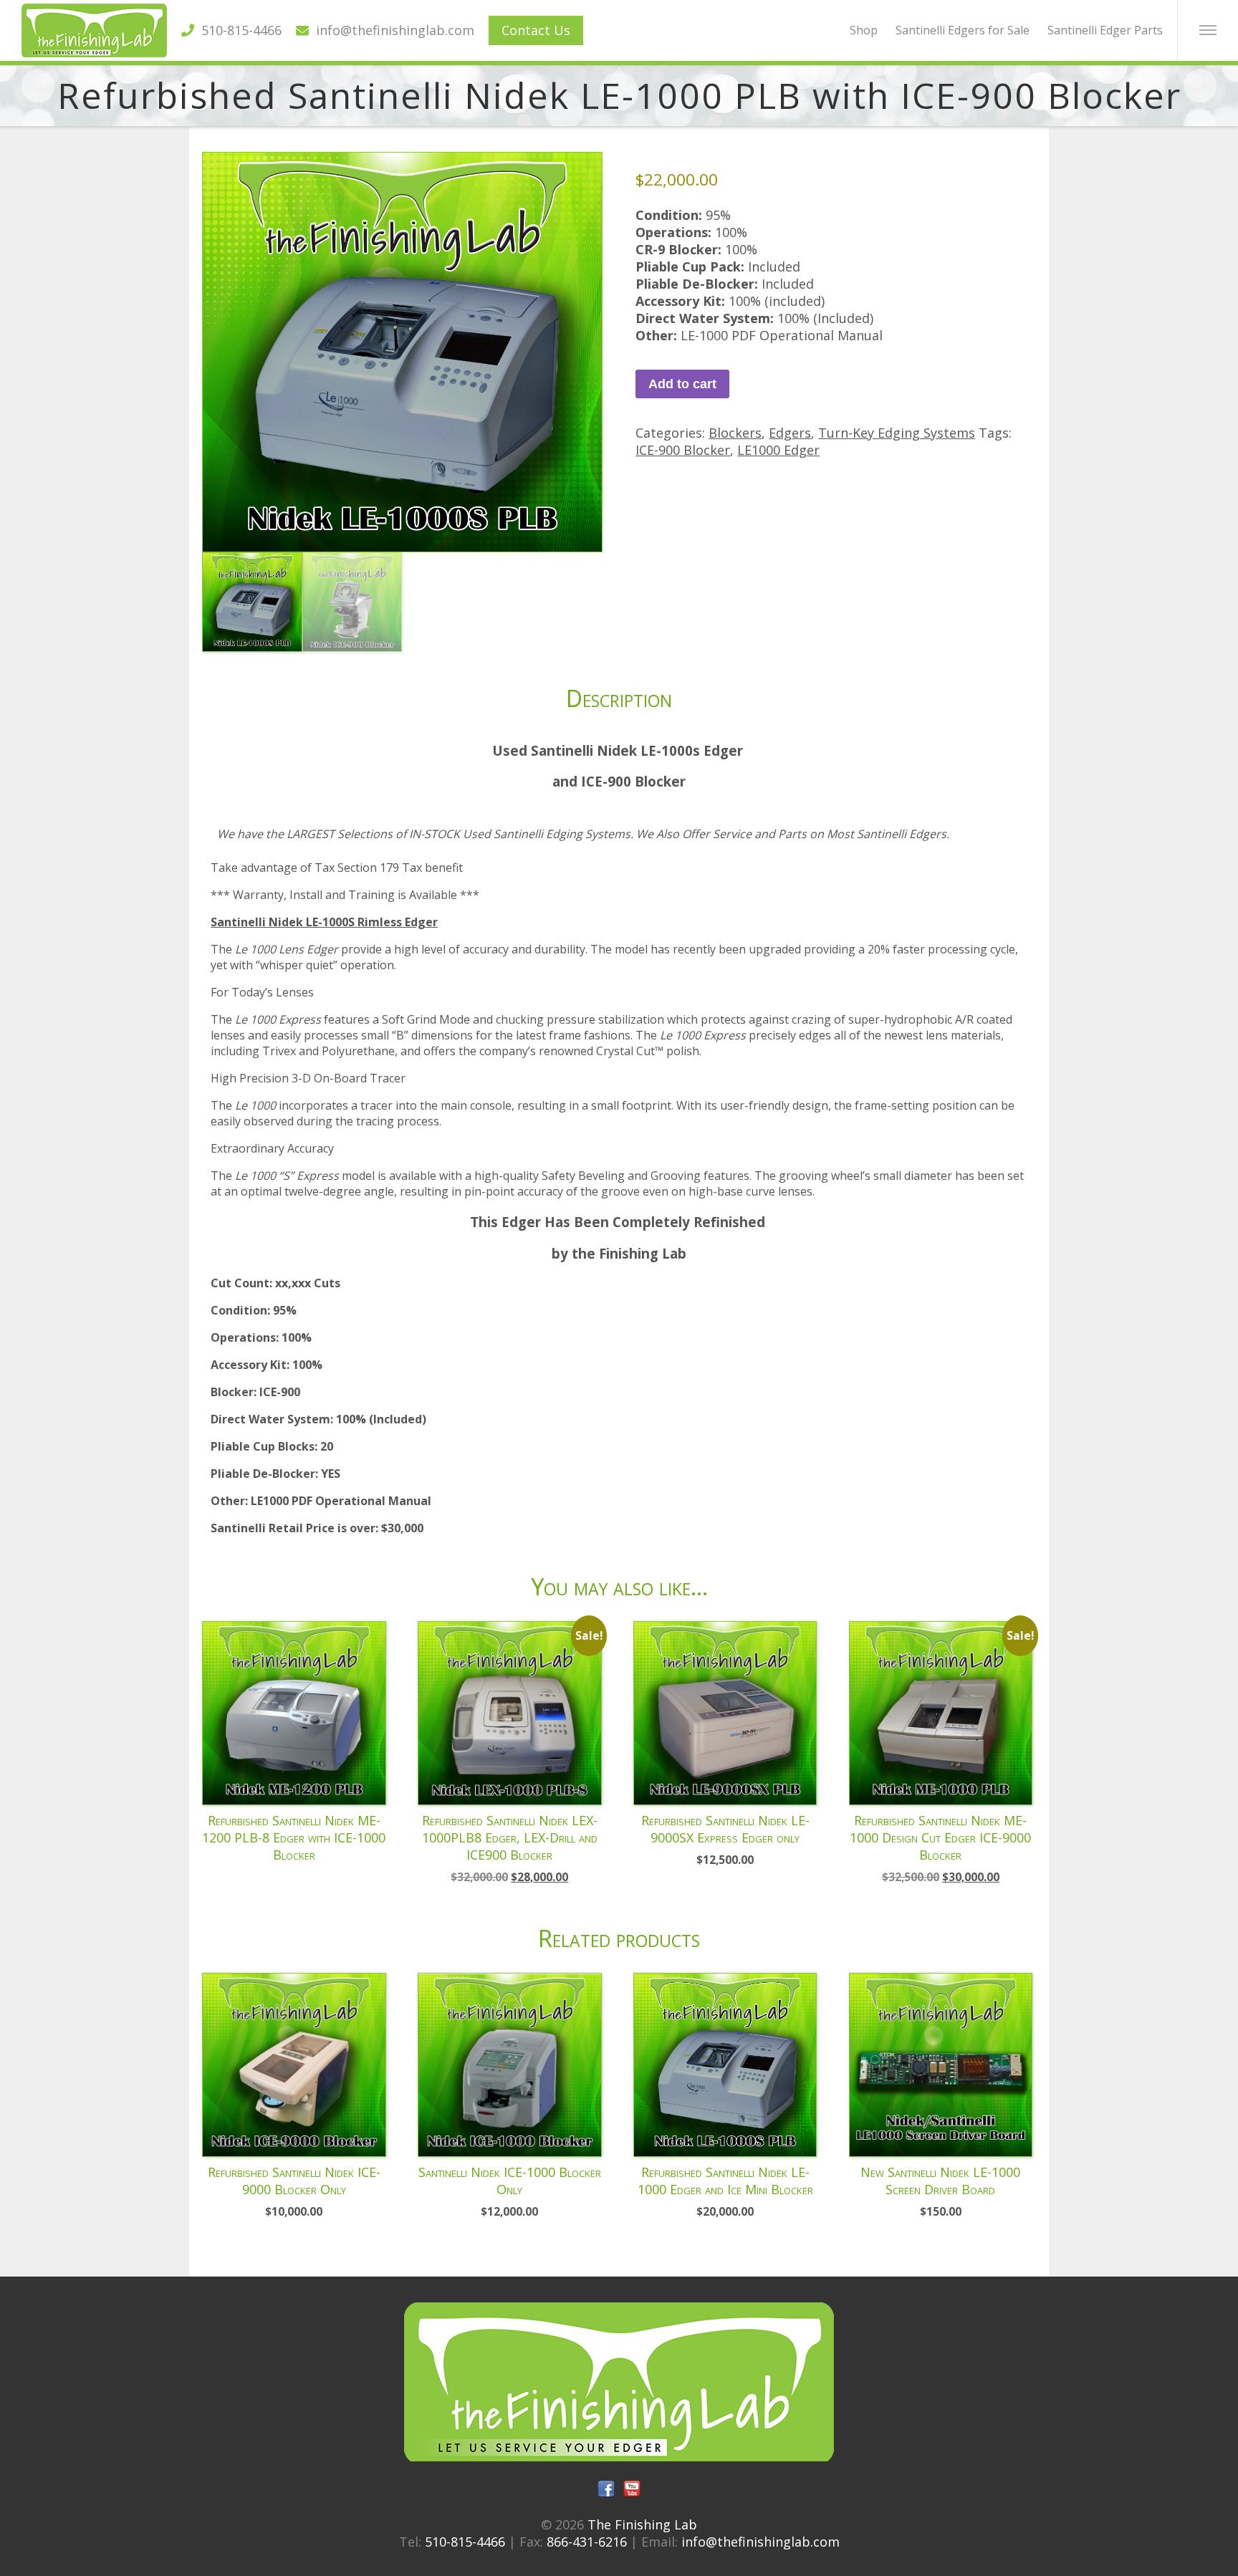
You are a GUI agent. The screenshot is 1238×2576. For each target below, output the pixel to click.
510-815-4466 (238, 30)
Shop (864, 30)
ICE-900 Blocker (683, 450)
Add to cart (682, 384)
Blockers (735, 433)
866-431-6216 (587, 2542)
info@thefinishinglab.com (392, 30)
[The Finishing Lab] (94, 52)
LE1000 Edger (778, 450)
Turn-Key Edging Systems (897, 433)
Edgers (790, 433)
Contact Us (536, 30)
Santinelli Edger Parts (1105, 30)
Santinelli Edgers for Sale (963, 30)
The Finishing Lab (642, 2524)
